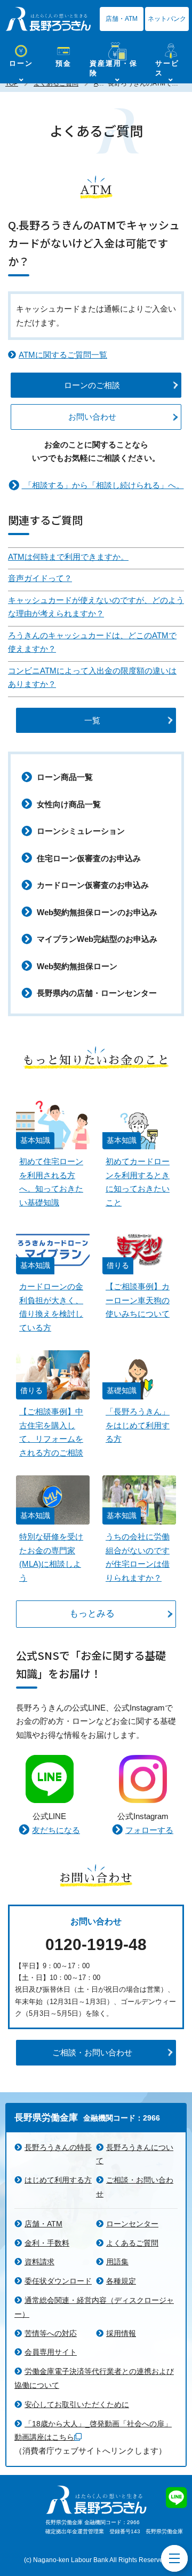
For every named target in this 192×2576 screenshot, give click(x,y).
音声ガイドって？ (40, 578)
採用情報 (121, 2333)
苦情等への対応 (51, 2333)
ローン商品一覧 (64, 777)
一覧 (92, 720)
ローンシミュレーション (80, 831)
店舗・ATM (122, 19)
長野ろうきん (48, 19)
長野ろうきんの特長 (58, 2147)
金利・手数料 (47, 2243)
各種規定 (121, 2281)
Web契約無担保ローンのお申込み (96, 912)
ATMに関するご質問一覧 (63, 355)
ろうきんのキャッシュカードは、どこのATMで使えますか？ (92, 642)
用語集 (117, 2262)
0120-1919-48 (96, 1944)
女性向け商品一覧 (68, 804)
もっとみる (92, 1614)
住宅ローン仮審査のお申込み (88, 858)
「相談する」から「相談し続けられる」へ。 (103, 485)
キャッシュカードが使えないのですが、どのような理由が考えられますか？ (96, 607)
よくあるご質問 (132, 2243)
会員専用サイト (51, 2352)
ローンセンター (132, 2224)
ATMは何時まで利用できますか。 (68, 557)
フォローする (149, 1830)
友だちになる (56, 1830)
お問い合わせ (92, 417)
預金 (63, 63)
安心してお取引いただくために (77, 2404)
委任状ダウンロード (58, 2281)
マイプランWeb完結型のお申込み (96, 939)
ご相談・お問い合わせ (92, 2052)
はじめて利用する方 (58, 2180)
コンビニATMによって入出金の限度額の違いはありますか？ (92, 678)
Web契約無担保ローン (76, 966)
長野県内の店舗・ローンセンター (96, 993)
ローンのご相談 (92, 385)
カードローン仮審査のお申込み (92, 885)
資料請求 (39, 2262)
